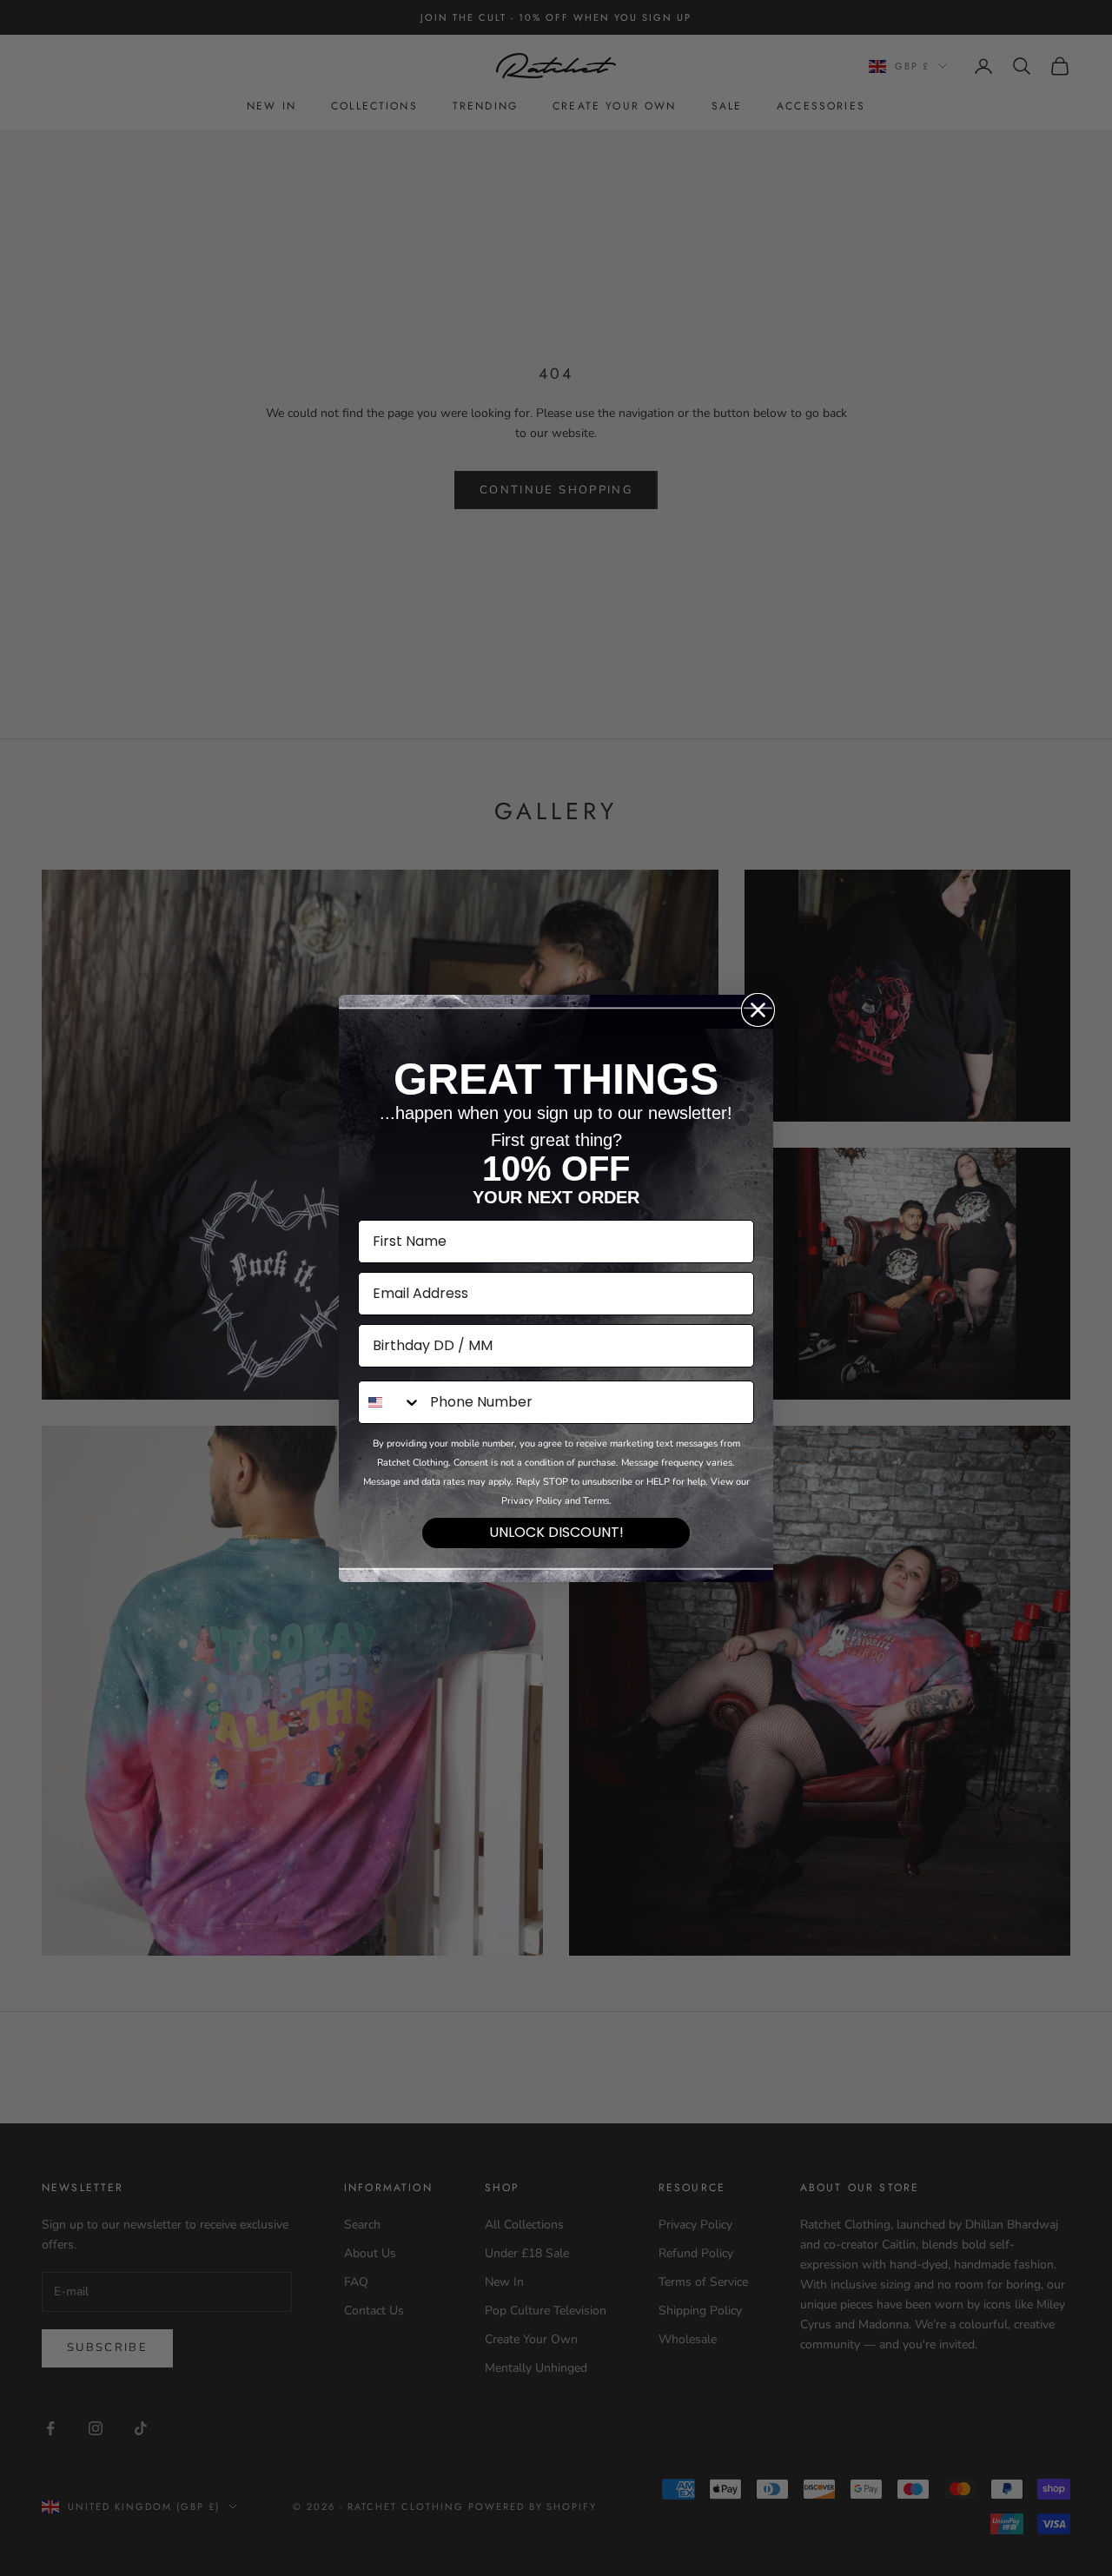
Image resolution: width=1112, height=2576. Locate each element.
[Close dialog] (758, 1010)
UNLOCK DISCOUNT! (556, 1532)
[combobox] (390, 1402)
